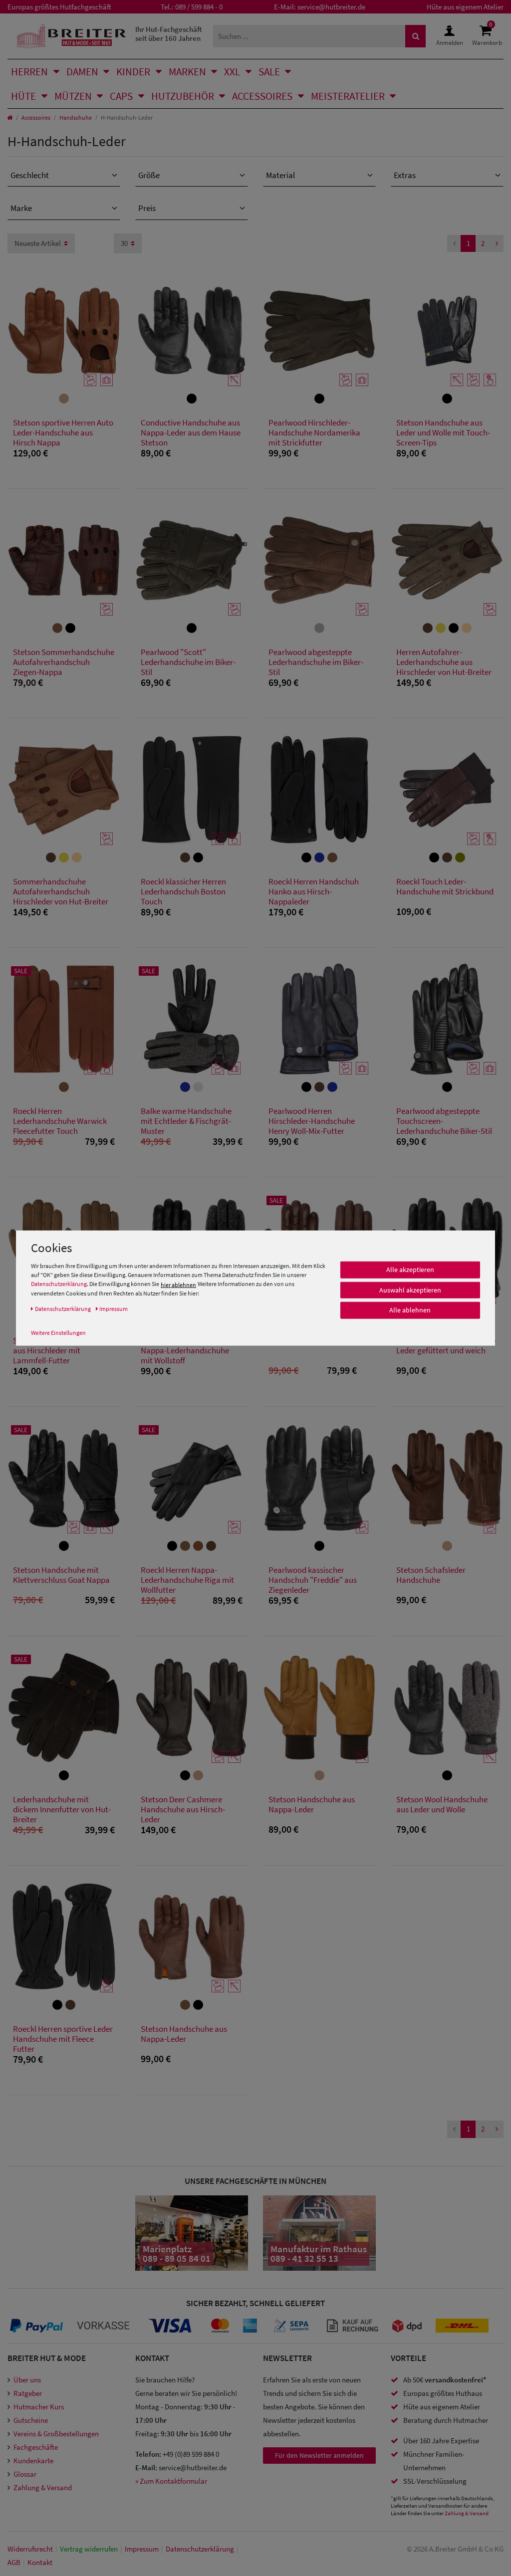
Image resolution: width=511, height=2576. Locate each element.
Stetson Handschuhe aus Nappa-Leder (312, 1805)
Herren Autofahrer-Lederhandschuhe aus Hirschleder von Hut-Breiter (444, 662)
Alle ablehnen (410, 1310)
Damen (82, 72)
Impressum (142, 2549)
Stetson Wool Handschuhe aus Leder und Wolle (442, 1805)
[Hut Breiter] (71, 36)
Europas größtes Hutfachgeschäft (59, 7)
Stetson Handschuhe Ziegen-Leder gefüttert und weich (446, 1346)
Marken (187, 72)
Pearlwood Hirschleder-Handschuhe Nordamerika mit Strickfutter (314, 432)
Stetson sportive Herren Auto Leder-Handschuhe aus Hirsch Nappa (63, 432)
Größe (149, 175)
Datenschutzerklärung (59, 1284)
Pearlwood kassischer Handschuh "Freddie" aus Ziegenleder (313, 1580)
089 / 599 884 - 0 (199, 7)
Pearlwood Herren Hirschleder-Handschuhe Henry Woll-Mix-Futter (312, 1121)
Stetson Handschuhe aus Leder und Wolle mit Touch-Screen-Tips (443, 432)
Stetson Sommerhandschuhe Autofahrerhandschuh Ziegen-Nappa (64, 662)
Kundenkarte (33, 2461)
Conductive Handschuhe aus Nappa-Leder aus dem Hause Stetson (191, 432)
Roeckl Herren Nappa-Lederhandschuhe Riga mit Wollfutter (187, 1580)
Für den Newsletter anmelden (319, 2455)
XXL (232, 72)
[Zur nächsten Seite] (497, 244)
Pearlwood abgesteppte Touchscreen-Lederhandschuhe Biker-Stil (444, 1121)
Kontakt (40, 2562)
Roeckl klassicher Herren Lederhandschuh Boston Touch (183, 891)
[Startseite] (10, 117)
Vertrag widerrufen (89, 2549)
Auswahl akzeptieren (410, 1290)
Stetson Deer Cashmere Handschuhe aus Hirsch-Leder (183, 1809)
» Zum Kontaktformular (171, 2481)
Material (280, 175)
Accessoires (262, 96)
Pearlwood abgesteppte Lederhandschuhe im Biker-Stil (316, 662)
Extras (405, 175)
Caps (121, 96)
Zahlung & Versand (43, 2487)
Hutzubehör (183, 96)
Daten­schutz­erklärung (200, 2549)
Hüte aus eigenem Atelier (465, 7)
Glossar (25, 2474)
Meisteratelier (348, 96)
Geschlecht (30, 175)
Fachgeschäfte (36, 2447)
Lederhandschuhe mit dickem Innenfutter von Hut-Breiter (62, 1809)
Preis (147, 208)
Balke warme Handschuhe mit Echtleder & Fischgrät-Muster (186, 1121)
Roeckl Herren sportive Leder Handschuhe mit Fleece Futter (63, 2039)
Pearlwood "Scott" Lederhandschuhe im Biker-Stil (188, 662)
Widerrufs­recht (30, 2549)
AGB (14, 2562)
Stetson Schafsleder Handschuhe (431, 1575)
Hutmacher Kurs (39, 2407)
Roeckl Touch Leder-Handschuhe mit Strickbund (445, 887)
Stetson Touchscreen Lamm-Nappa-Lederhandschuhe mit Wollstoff (190, 1350)
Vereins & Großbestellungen (56, 2434)
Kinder (133, 72)
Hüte (23, 96)
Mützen (73, 96)
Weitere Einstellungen (58, 1333)
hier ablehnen (178, 1285)
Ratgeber (28, 2393)
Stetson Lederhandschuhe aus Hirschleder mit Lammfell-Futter (58, 1350)
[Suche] (416, 36)
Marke (21, 208)
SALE (269, 72)
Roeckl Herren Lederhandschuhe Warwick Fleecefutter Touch (60, 1121)
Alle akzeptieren (410, 1270)
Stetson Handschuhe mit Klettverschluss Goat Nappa (61, 1575)
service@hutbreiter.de (331, 7)
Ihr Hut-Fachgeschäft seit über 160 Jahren (169, 34)
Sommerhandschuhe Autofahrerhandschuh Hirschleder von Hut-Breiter (61, 891)
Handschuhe (76, 117)
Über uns (27, 2380)
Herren (29, 72)
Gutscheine (31, 2420)
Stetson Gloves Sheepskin (313, 1341)
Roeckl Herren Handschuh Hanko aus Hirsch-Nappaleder (314, 891)
